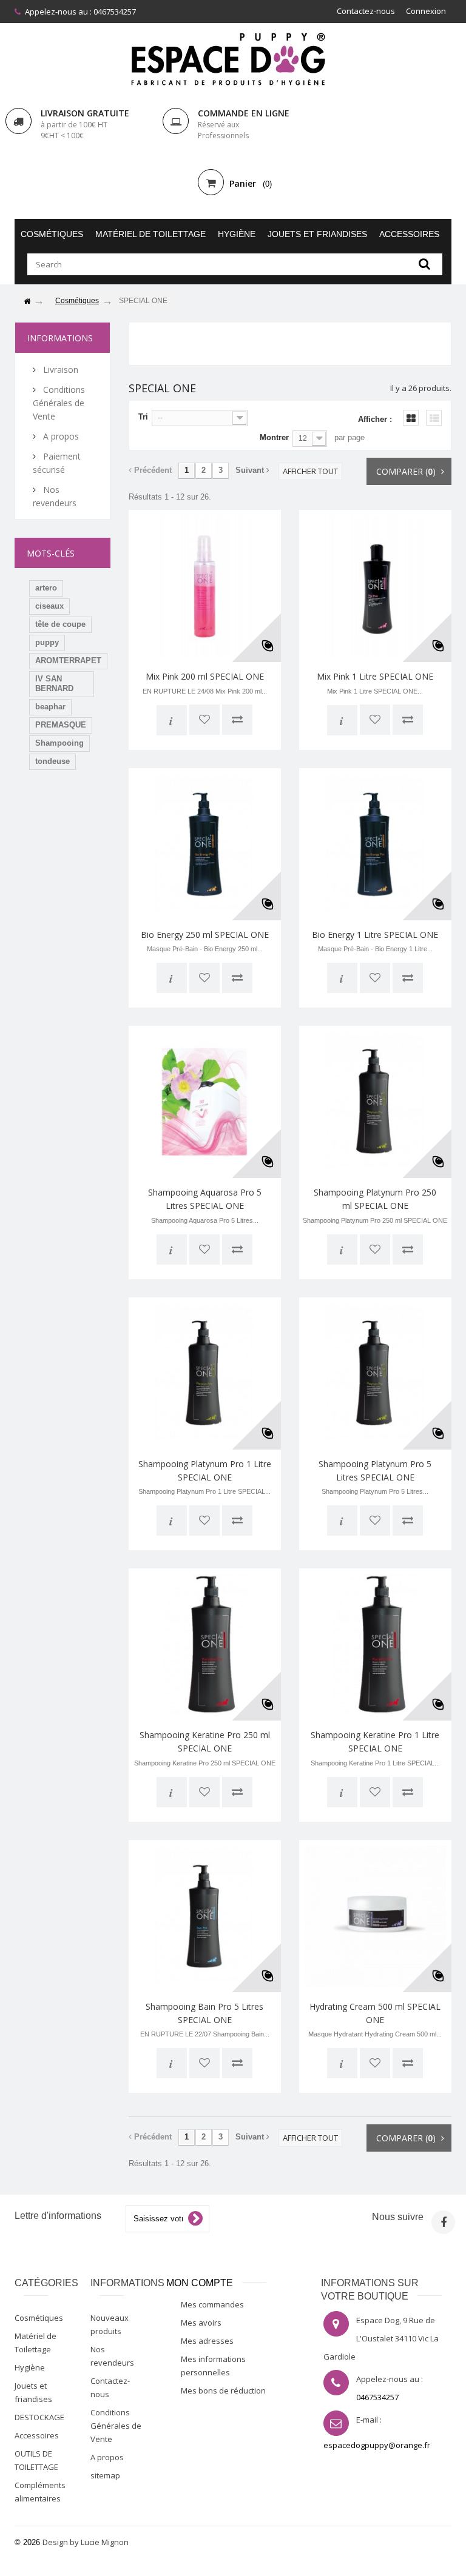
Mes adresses (207, 2341)
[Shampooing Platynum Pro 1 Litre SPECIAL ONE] (205, 1373)
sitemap (105, 2475)
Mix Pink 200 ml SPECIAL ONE (205, 676)
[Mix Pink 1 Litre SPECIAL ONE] (375, 586)
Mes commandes (212, 2304)
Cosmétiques (52, 234)
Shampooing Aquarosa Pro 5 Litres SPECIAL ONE (205, 1199)
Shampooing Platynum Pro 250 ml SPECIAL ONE (375, 1199)
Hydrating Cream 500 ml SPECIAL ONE (375, 2013)
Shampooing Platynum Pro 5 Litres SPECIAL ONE (375, 1470)
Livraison (59, 370)
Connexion (426, 11)
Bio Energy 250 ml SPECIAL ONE (205, 935)
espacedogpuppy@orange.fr (377, 2445)
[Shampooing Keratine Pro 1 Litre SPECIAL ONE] (375, 1644)
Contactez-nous (366, 11)
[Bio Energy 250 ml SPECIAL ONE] (205, 844)
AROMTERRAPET (68, 661)
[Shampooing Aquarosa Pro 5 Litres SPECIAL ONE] (205, 1102)
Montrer (274, 437)
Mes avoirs (201, 2323)
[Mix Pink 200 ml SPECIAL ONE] (205, 586)
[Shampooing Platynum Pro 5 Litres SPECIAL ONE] (375, 1373)
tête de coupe (60, 624)
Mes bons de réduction (223, 2390)
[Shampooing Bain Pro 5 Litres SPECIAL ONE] (205, 1916)
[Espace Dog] (233, 59)
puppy (47, 642)
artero (46, 588)
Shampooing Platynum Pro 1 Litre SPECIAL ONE (205, 1470)
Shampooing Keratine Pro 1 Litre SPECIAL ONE (375, 1741)
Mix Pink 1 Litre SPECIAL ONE (375, 676)
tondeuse (52, 761)
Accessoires (409, 234)
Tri (143, 417)
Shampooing (59, 743)
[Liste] (434, 418)
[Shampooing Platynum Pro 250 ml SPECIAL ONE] (375, 1102)
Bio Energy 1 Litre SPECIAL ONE (375, 935)
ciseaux (49, 606)
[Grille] (411, 418)
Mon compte (200, 2283)
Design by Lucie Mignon (86, 2542)
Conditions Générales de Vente (59, 403)
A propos (60, 436)
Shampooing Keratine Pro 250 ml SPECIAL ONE (205, 1741)
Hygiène (237, 234)
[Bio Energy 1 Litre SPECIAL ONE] (375, 844)
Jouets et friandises (317, 234)
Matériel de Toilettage (150, 234)
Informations (60, 338)
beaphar (50, 707)
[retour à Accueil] (27, 302)
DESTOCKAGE (39, 2417)
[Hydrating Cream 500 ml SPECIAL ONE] (375, 1916)
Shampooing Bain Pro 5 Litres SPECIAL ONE (204, 2013)
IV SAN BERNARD (54, 684)
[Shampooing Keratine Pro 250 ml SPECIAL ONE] (205, 1644)
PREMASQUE (61, 725)
